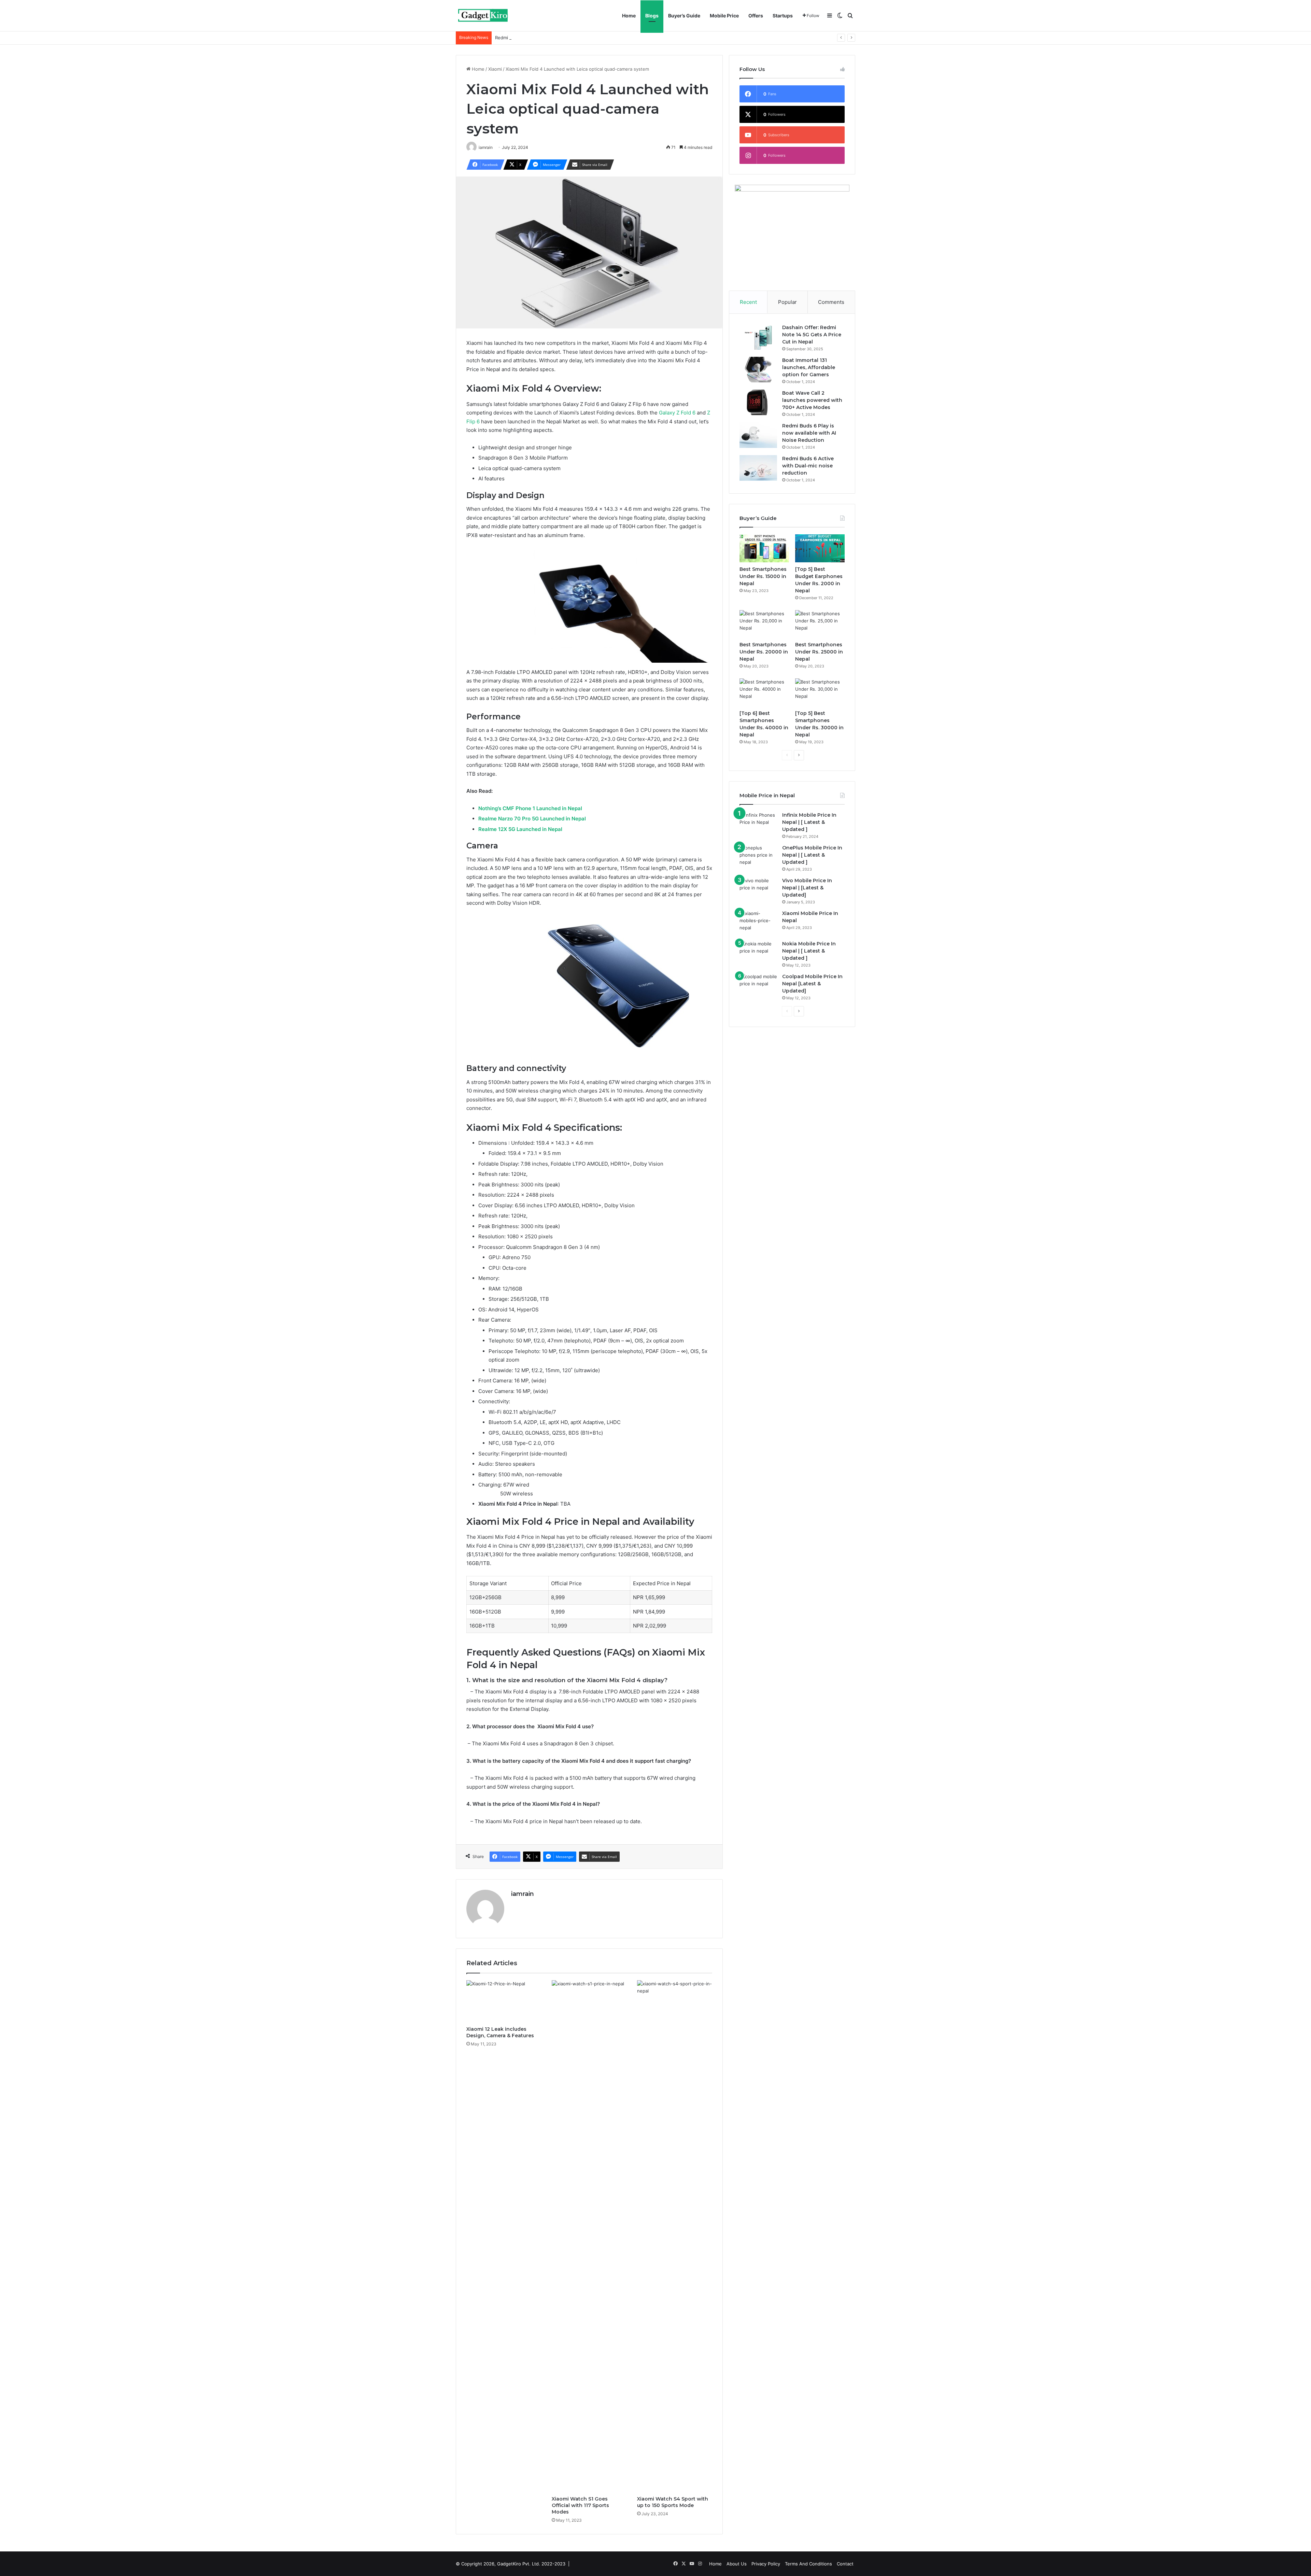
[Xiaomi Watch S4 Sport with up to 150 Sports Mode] (675, 2236)
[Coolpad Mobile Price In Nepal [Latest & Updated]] (758, 986)
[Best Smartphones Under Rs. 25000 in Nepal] (820, 624)
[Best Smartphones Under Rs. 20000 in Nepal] (764, 624)
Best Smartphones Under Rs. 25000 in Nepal (819, 652)
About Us (737, 2564)
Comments (831, 302)
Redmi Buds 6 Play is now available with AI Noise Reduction (809, 433)
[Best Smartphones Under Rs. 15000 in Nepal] (764, 548)
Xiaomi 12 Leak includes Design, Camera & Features (500, 2032)
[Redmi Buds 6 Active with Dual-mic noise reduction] (758, 468)
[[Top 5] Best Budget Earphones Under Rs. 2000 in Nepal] (820, 548)
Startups (783, 16)
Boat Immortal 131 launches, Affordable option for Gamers (809, 367)
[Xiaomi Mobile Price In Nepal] (758, 923)
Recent (748, 302)
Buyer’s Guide (684, 16)
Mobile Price (724, 16)
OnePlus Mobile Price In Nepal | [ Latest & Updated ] (812, 855)
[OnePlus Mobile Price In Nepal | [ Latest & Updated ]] (758, 857)
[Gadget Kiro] (483, 16)
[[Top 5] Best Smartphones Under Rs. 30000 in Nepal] (820, 692)
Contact (845, 2564)
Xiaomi (495, 69)
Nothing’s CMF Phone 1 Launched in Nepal (530, 808)
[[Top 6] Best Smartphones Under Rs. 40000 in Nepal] (764, 692)
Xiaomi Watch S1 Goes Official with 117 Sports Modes (580, 2505)
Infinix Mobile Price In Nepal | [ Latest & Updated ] (809, 822)
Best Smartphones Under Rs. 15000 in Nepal (763, 576)
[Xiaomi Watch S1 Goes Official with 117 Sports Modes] (589, 2236)
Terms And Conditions (808, 2564)
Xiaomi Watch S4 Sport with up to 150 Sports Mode (673, 2502)
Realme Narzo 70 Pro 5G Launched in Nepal (532, 819)
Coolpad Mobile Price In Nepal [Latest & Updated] (812, 984)
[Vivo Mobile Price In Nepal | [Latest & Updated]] (758, 890)
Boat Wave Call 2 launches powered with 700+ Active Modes (812, 400)
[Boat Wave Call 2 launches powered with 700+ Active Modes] (758, 402)
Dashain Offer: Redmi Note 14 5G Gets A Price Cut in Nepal (812, 335)
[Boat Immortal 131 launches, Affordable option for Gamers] (758, 370)
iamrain (523, 1894)
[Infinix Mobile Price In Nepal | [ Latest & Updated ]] (758, 824)
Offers (756, 16)
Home (629, 16)
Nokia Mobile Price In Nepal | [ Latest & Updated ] (809, 951)
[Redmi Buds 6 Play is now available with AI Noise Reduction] (758, 435)
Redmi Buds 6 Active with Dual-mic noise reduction (549, 38)
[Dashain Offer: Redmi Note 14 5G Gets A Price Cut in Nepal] (758, 337)
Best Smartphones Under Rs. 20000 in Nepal (764, 652)
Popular (787, 302)
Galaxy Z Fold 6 (677, 413)
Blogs (652, 16)
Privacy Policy (766, 2564)
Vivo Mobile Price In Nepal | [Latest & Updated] (807, 888)
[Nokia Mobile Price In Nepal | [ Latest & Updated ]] (758, 953)
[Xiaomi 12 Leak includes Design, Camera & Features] (504, 2001)
